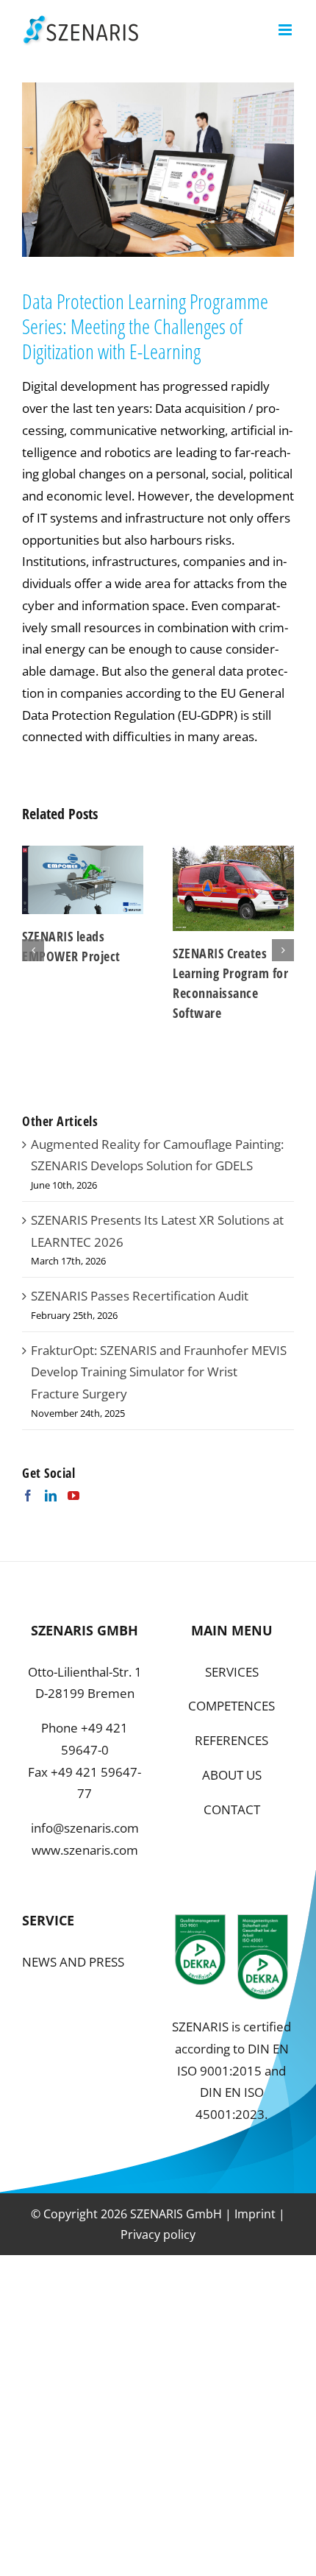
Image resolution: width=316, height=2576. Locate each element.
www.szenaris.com (85, 1850)
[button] (33, 950)
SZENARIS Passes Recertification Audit (140, 1296)
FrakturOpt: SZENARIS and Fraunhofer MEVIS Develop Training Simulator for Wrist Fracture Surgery (159, 1372)
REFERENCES (231, 1740)
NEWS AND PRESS (73, 1962)
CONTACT (232, 1809)
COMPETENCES (231, 1706)
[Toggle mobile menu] (286, 30)
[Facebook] (28, 1496)
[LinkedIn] (51, 1496)
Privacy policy (158, 2234)
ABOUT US (232, 1775)
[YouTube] (73, 1496)
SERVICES (232, 1672)
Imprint (255, 2214)
